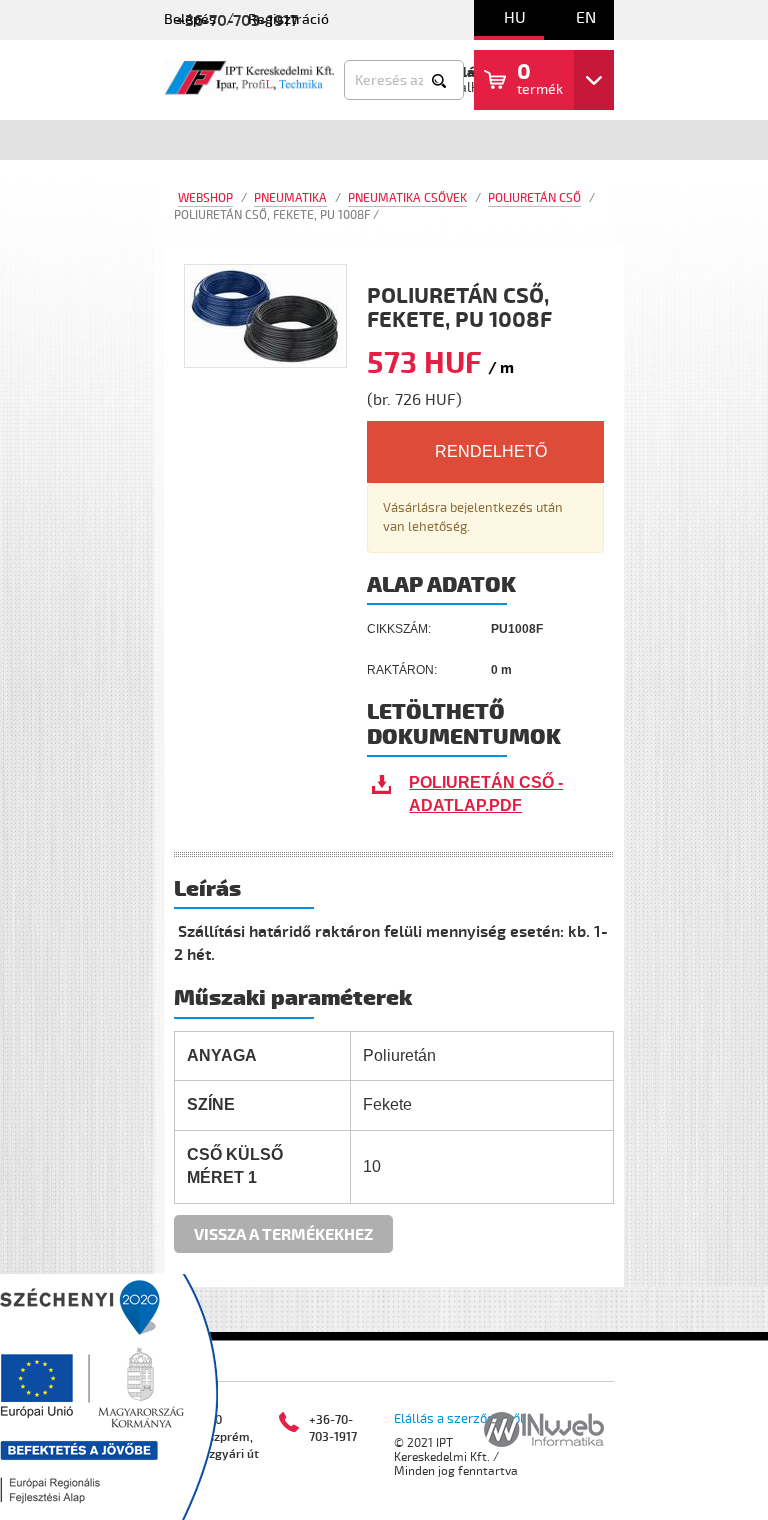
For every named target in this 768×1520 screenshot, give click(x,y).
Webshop (205, 198)
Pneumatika (290, 198)
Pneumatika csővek (407, 198)
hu (515, 18)
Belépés (190, 19)
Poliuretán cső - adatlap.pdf (486, 794)
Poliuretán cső (534, 198)
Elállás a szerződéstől (459, 1419)
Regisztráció (288, 19)
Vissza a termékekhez (283, 1235)
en (586, 18)
